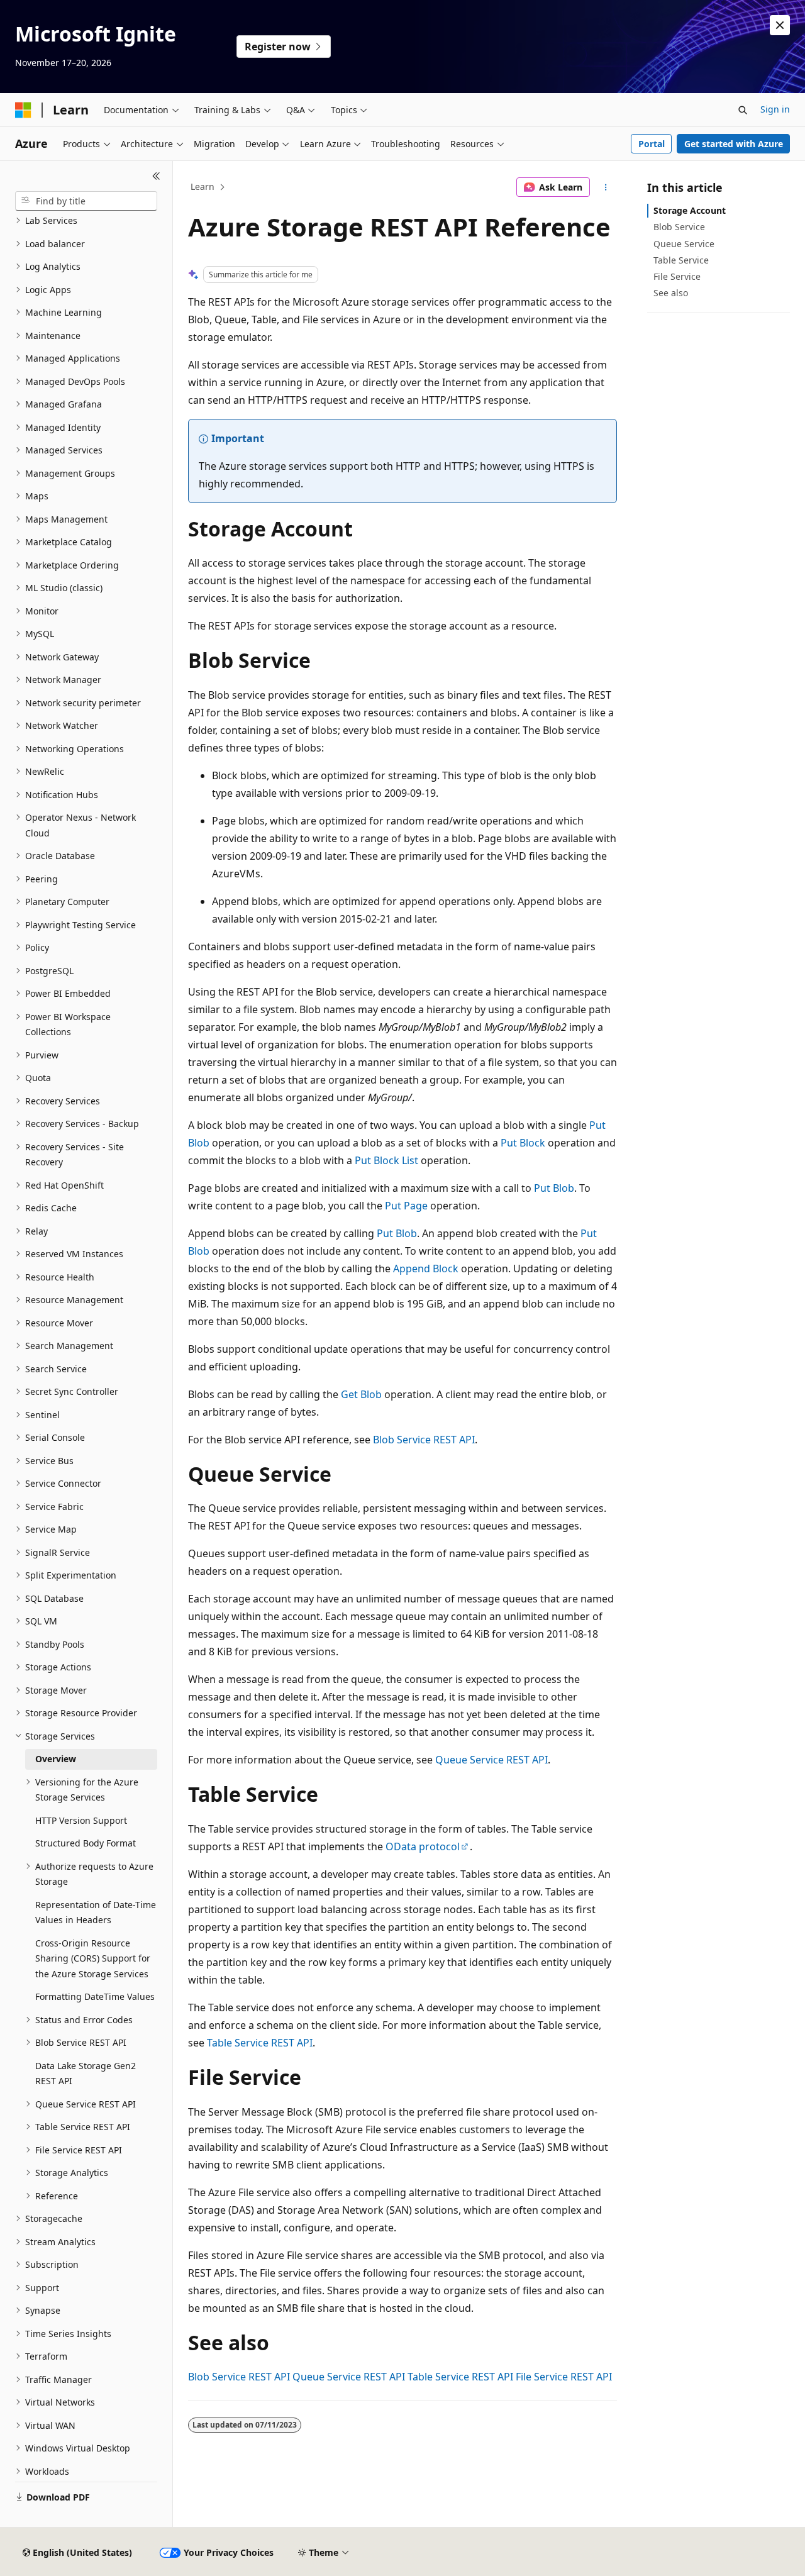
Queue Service (684, 244)
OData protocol (423, 1846)
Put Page (406, 1206)
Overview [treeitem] (56, 1759)
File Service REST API (564, 2377)
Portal (652, 144)
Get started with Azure (734, 144)
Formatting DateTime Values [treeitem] (95, 1996)
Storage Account (690, 210)
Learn (203, 186)
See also (671, 293)
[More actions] (606, 187)
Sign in (775, 109)
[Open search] (743, 110)
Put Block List (386, 1160)
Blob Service (679, 227)
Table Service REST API (260, 2043)
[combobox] (86, 201)
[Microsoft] (23, 110)
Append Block (426, 1269)
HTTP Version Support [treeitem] (81, 1820)
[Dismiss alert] (780, 25)
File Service (677, 276)
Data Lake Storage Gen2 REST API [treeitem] (86, 2074)
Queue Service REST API (491, 1760)
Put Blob (554, 1188)
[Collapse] (156, 176)
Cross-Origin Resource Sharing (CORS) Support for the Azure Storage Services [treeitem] (93, 1958)
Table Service (681, 260)
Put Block (523, 1143)
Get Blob (361, 1394)
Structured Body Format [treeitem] (86, 1843)
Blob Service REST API (424, 1440)
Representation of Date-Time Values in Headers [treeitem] (96, 1913)
